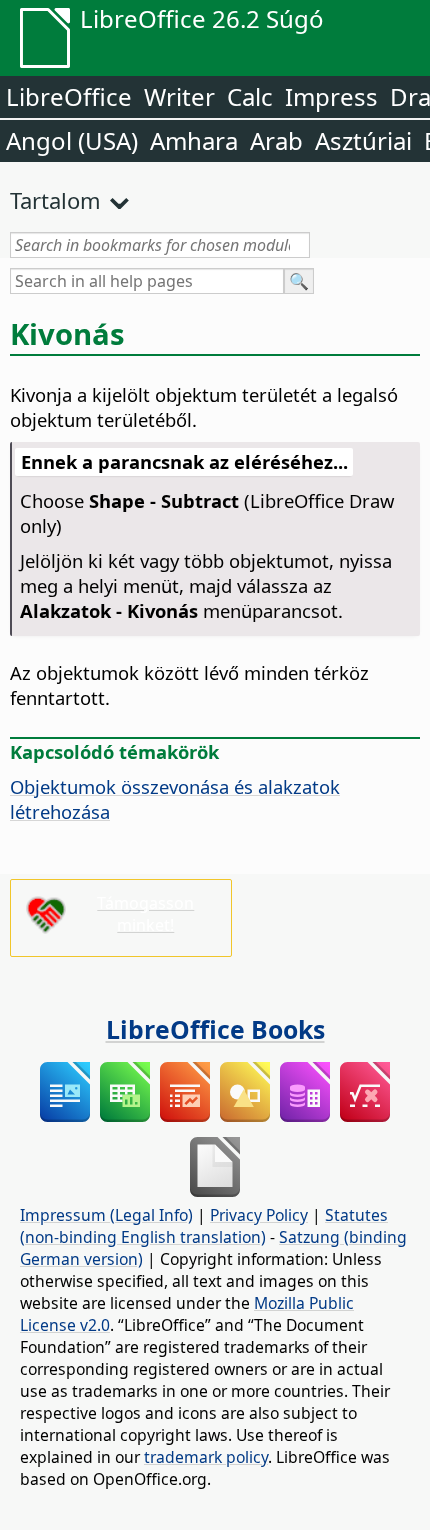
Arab (276, 140)
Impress (331, 96)
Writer (179, 96)
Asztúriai (363, 140)
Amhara (194, 140)
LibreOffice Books (215, 1029)
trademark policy (206, 1457)
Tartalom (55, 200)
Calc (250, 96)
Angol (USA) (72, 140)
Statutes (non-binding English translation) (204, 1226)
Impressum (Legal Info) (106, 1215)
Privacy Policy (259, 1215)
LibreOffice (69, 96)
